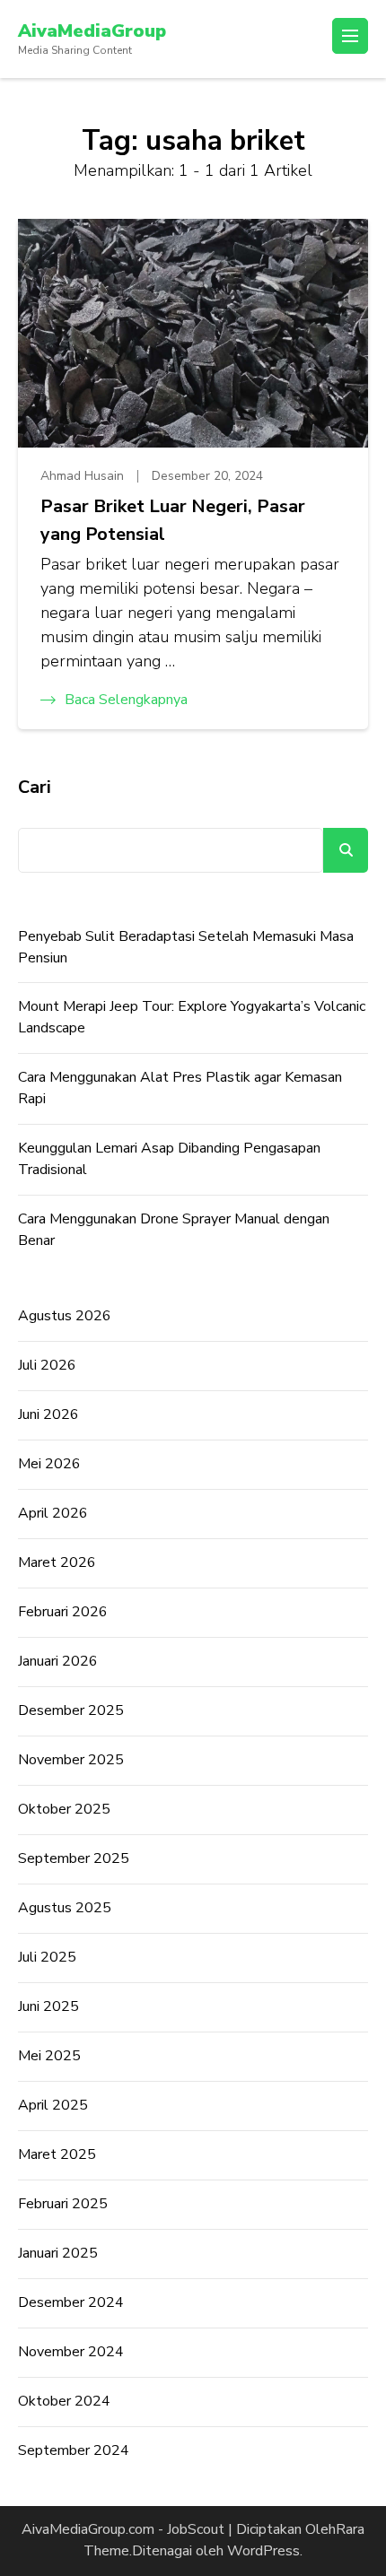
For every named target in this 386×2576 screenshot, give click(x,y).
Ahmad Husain (82, 476)
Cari (35, 787)
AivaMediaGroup (92, 31)
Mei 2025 (49, 2056)
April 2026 (53, 1513)
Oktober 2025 (64, 1809)
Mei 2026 (49, 1464)
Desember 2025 (71, 1710)
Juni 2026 (48, 1414)
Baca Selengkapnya (126, 700)
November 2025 (71, 1760)
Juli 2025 (47, 1957)
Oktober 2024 (64, 2401)
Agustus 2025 (65, 1908)
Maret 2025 (57, 2154)
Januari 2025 (58, 2253)
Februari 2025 (63, 2204)
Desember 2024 (71, 2302)
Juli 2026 (47, 1365)
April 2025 (53, 2105)
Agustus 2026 (65, 1316)
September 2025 (74, 1858)
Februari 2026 (63, 1612)
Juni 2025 (48, 2006)
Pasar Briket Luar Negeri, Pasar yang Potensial (173, 520)
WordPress (263, 2551)
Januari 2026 (58, 1661)
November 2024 (71, 2352)
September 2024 (74, 2450)
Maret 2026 (57, 1562)
